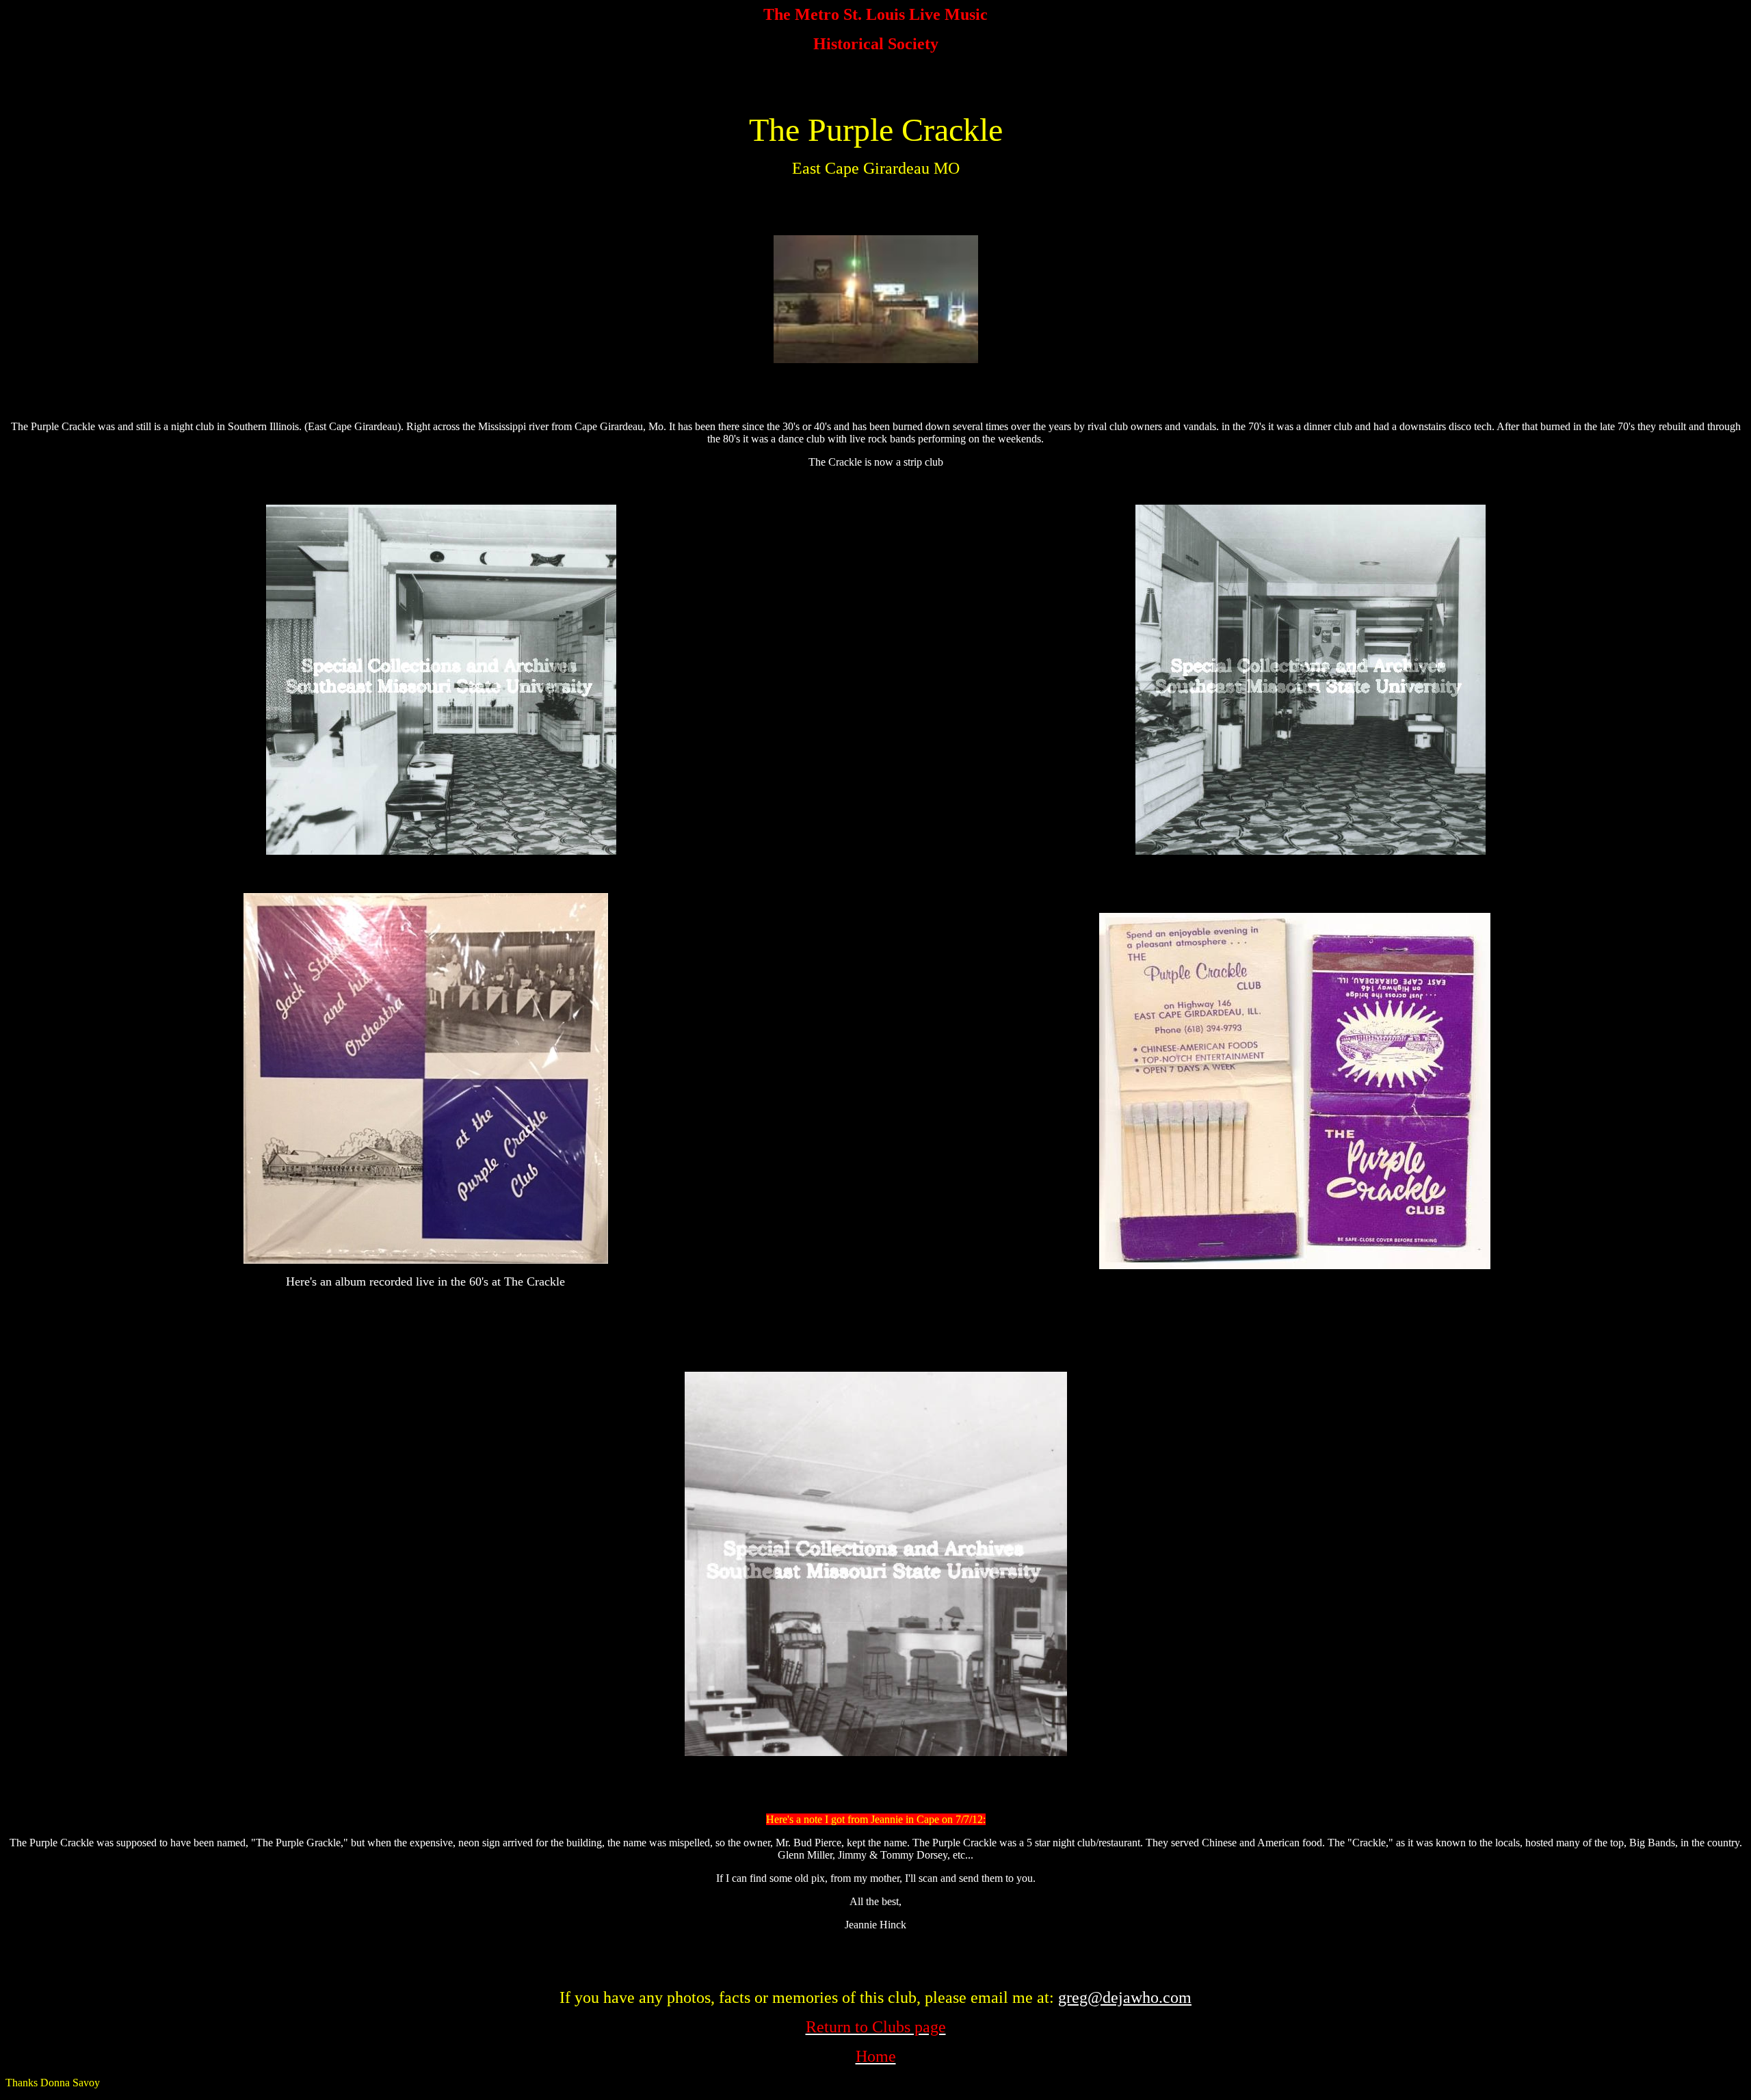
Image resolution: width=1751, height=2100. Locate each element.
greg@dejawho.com (1125, 1997)
